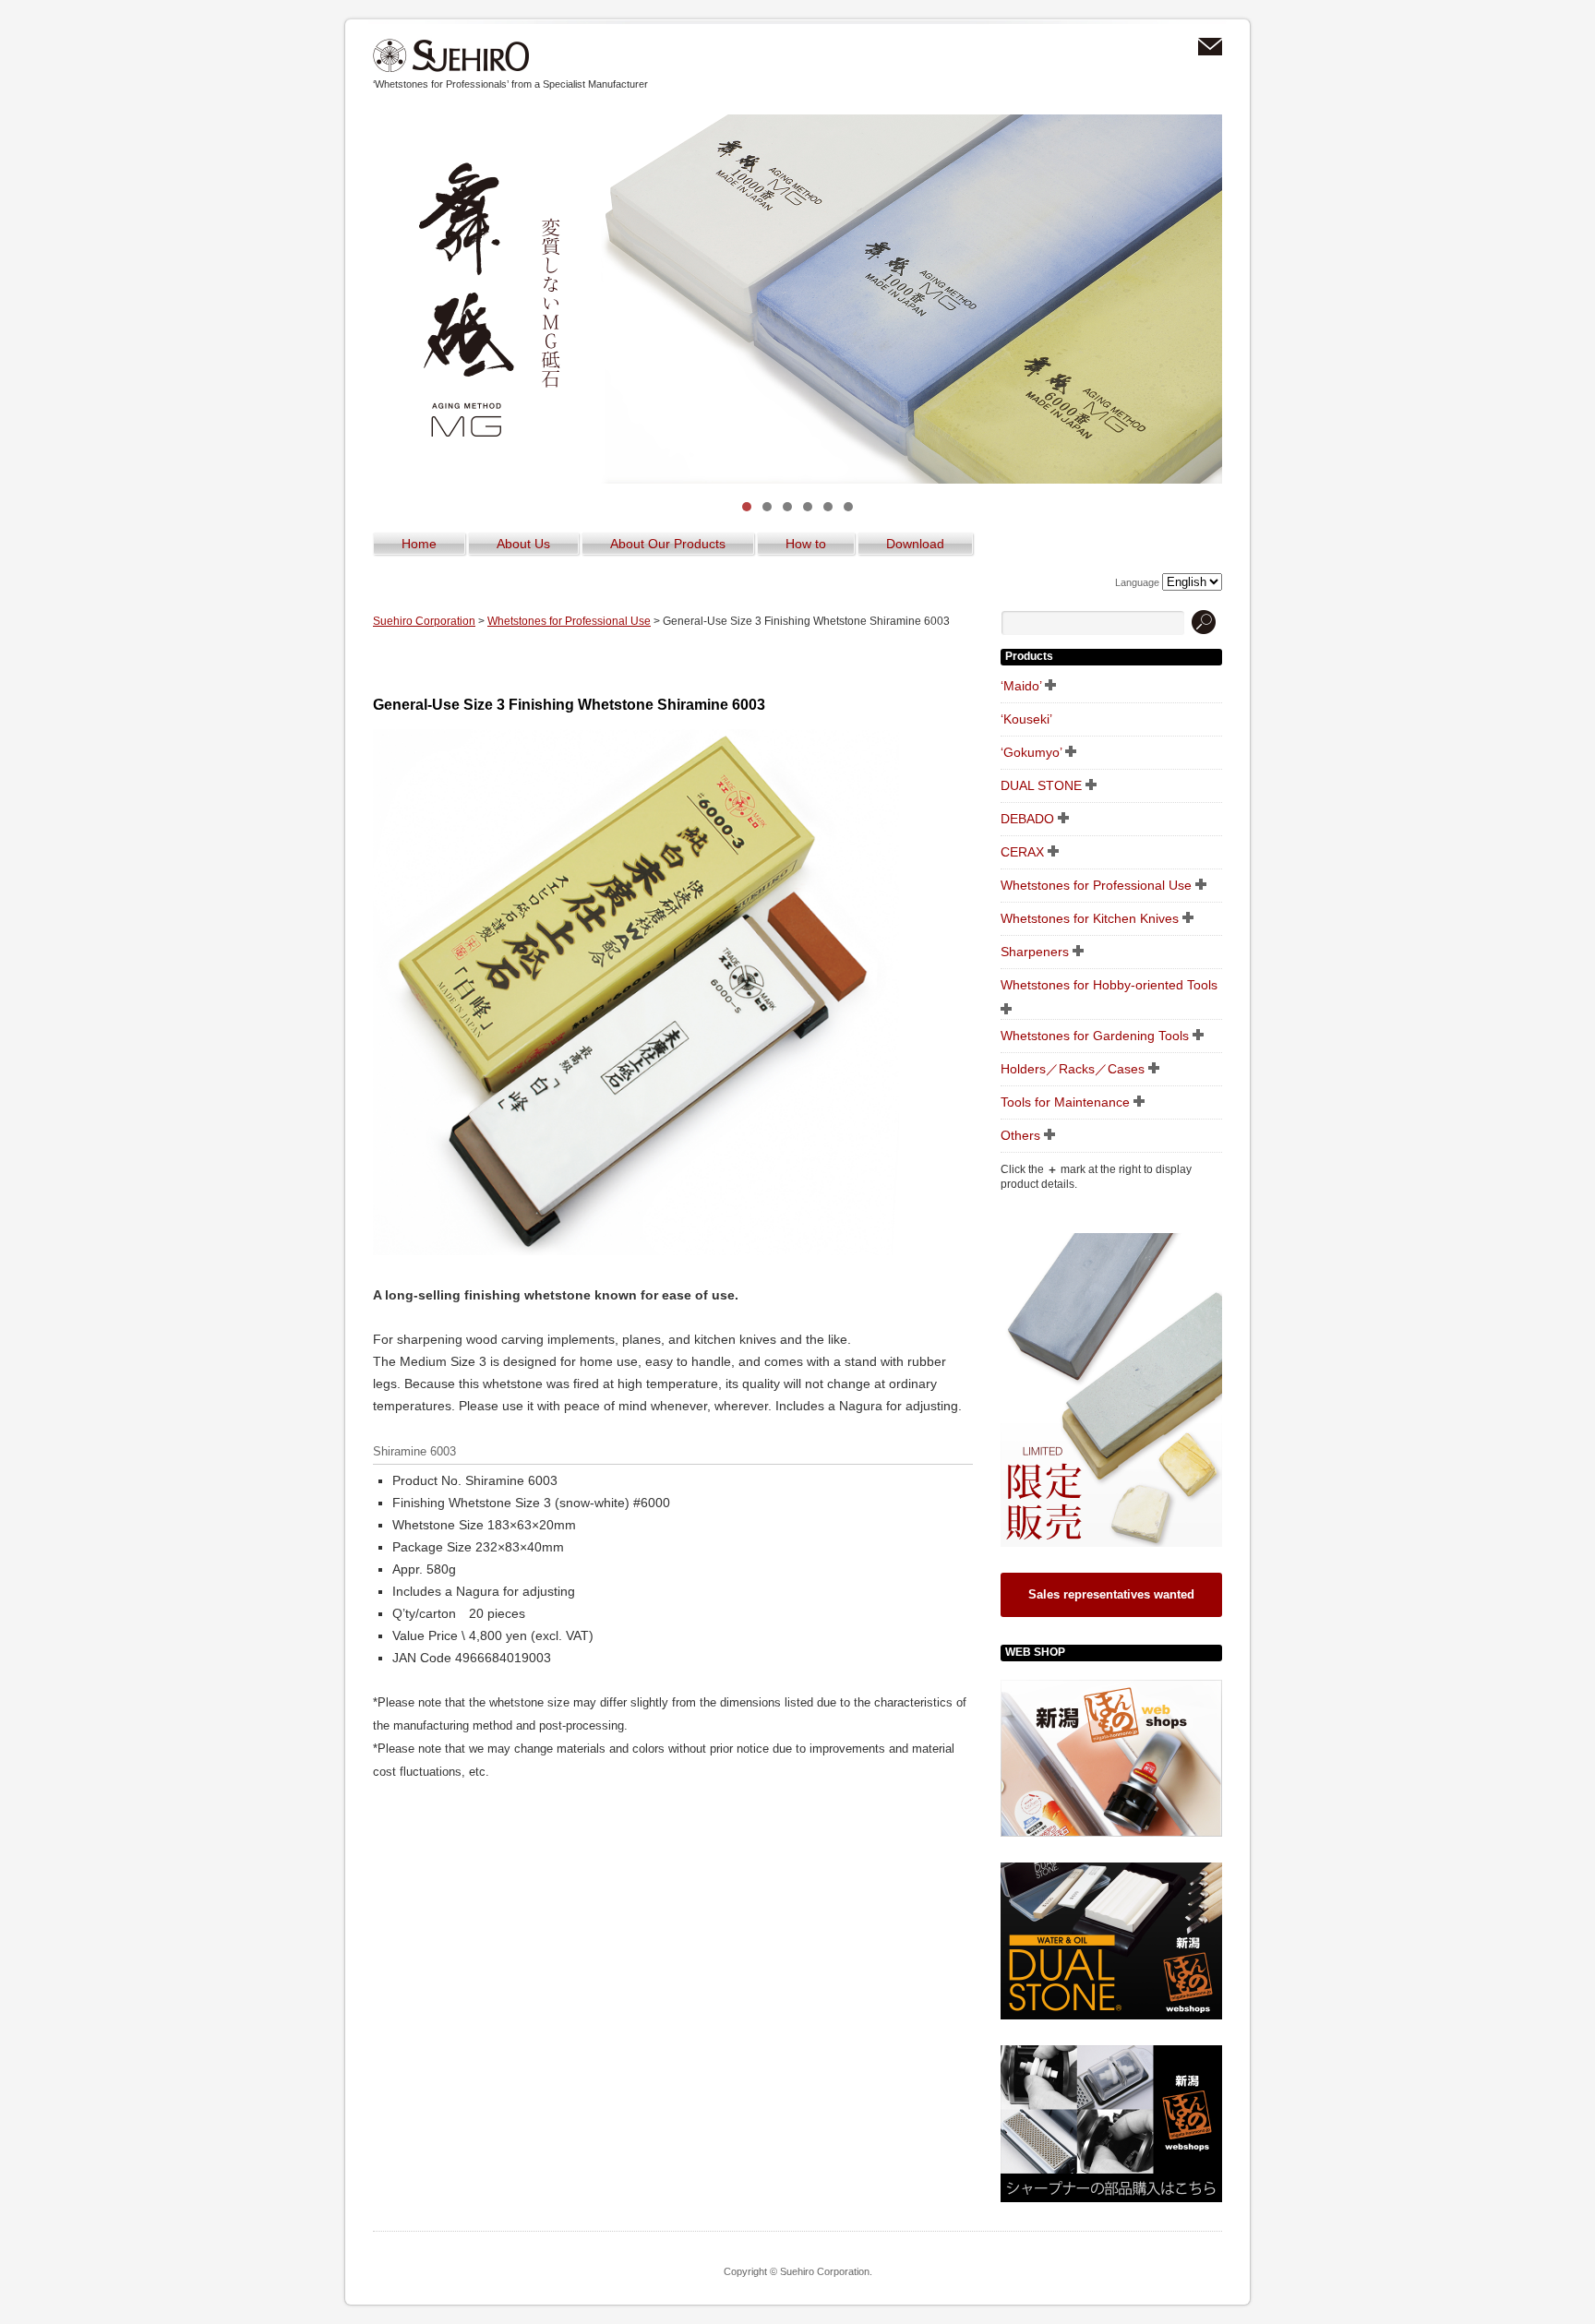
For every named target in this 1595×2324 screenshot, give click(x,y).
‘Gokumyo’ (1031, 752)
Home (419, 544)
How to (806, 544)
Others (1020, 1135)
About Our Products (668, 544)
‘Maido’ (1021, 686)
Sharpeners (1035, 952)
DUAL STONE (1041, 785)
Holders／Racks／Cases (1073, 1069)
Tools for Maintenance (1065, 1102)
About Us (523, 544)
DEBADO (1027, 819)
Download (915, 544)
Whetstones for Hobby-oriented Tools (1109, 985)
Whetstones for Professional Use (569, 621)
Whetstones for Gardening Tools (1095, 1036)
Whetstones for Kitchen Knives (1090, 918)
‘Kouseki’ (1026, 719)
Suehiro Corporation (451, 56)
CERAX (1022, 852)
